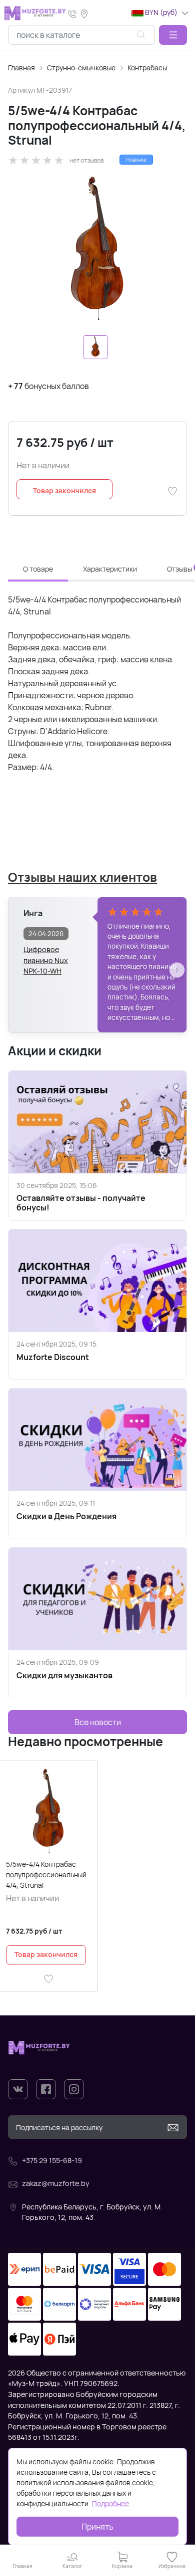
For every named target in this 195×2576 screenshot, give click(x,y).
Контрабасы (147, 68)
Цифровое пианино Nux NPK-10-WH (46, 955)
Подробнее (110, 2503)
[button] (173, 35)
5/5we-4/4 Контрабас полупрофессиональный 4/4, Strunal (46, 1875)
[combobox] (81, 35)
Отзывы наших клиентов (82, 877)
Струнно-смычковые (81, 68)
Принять (97, 2527)
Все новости (98, 1722)
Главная (21, 68)
